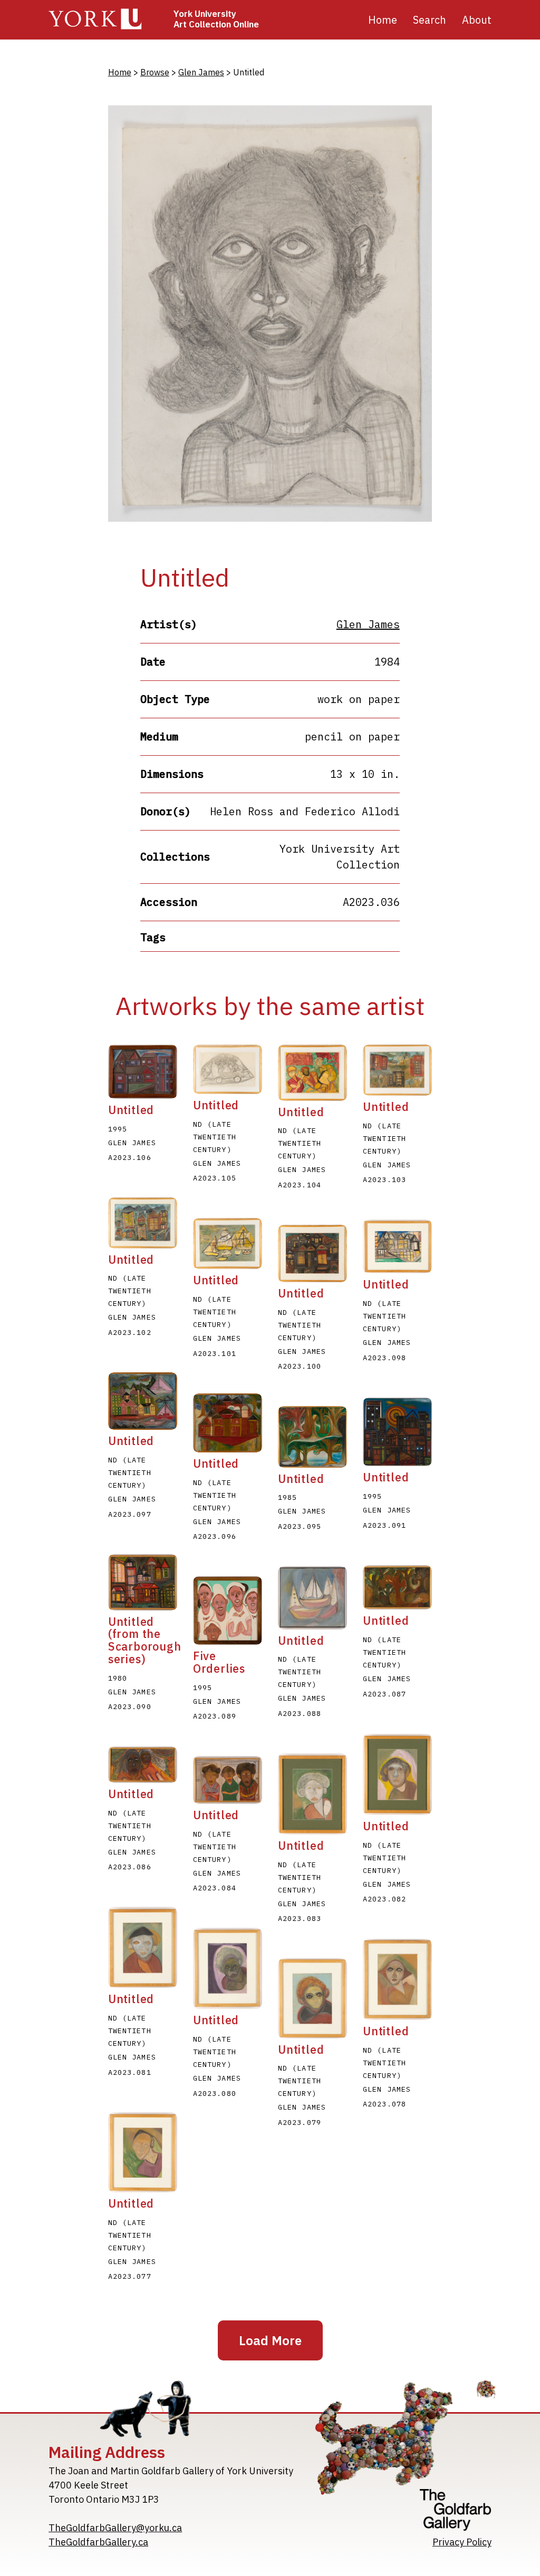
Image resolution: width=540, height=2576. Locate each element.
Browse (155, 72)
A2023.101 (215, 1353)
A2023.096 (215, 1536)
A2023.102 (130, 1332)
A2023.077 (130, 2276)
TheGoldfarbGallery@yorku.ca (115, 2528)
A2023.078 (384, 2104)
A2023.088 (300, 1713)
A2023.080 (215, 2093)
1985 (287, 1497)
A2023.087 (384, 1694)
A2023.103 (384, 1179)
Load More (270, 2340)
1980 (118, 1678)
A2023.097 (130, 1514)
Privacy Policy (462, 2542)
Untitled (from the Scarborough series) (145, 1640)
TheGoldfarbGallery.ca (98, 2542)
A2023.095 (300, 1526)
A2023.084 (215, 1888)
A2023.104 (300, 1185)
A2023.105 (215, 1178)
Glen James (201, 72)
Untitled (131, 1110)
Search (430, 20)
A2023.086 (130, 1867)
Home (383, 20)
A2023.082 (384, 1899)
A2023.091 (384, 1525)
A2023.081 (130, 2072)
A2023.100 (300, 1366)
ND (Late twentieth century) (215, 1137)
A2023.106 (130, 1157)
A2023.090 (130, 1706)
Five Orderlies (219, 1662)
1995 (118, 1129)
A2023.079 (300, 2122)
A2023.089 (215, 1716)
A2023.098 (384, 1358)
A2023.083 (300, 1918)
